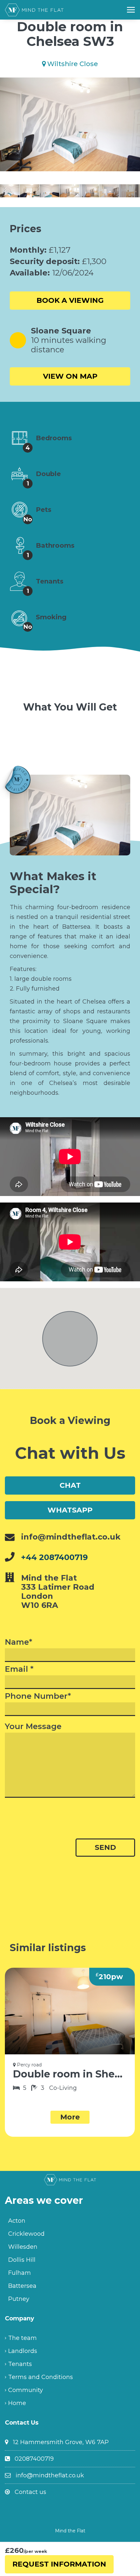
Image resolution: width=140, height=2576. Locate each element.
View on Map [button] (70, 376)
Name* (19, 1642)
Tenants (20, 2364)
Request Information (59, 2564)
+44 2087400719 (55, 1557)
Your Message (33, 1726)
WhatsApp (70, 1510)
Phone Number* (38, 1696)
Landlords (23, 2351)
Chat (70, 1485)
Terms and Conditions (41, 2377)
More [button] (70, 2117)
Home (17, 2403)
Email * (19, 1669)
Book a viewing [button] (70, 300)
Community (26, 2390)
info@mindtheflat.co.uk (50, 2475)
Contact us (30, 2492)
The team (22, 2338)
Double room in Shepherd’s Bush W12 (70, 2074)
